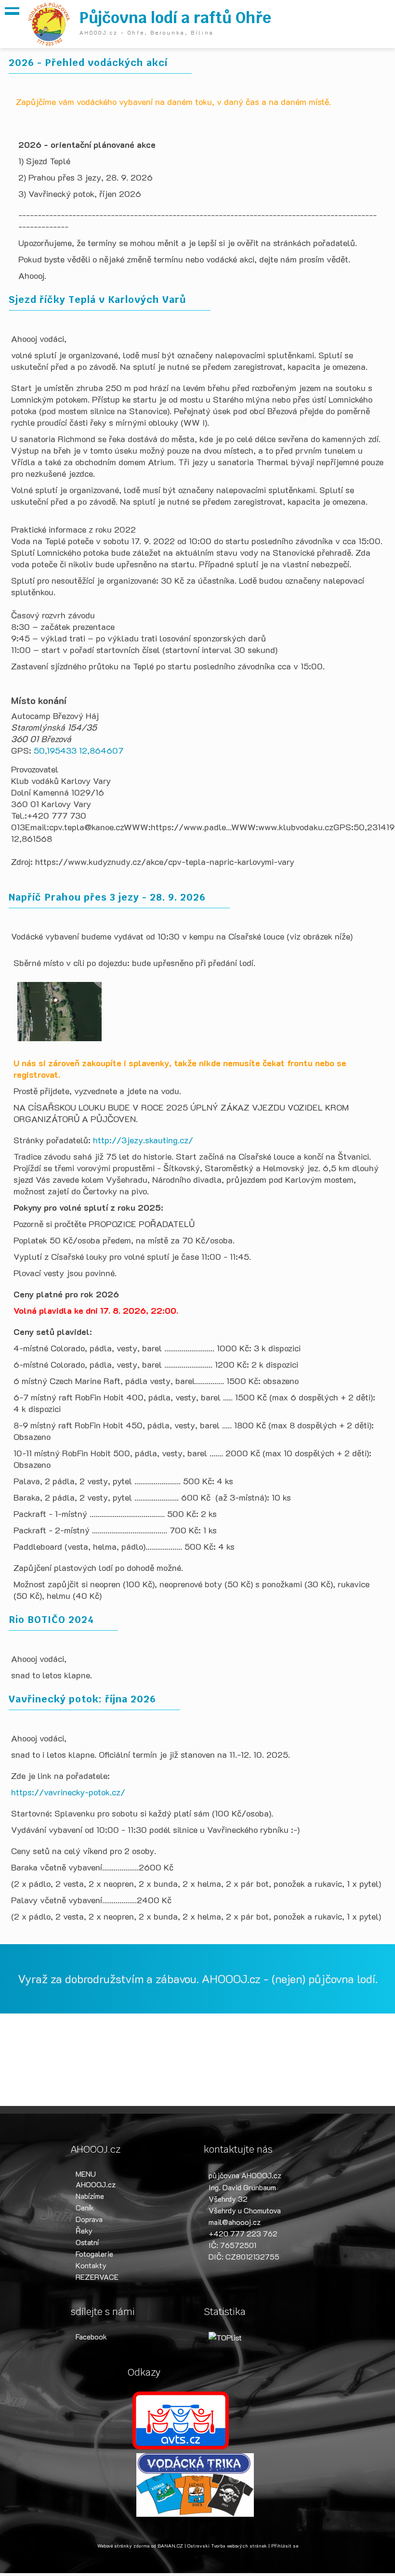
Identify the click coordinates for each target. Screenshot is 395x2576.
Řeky (84, 2230)
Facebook (91, 2336)
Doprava (89, 2219)
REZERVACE (97, 2277)
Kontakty (91, 2265)
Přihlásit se (285, 2546)
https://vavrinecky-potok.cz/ (68, 1792)
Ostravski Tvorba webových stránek (227, 2546)
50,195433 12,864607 (79, 750)
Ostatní (87, 2242)
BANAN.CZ (170, 2546)
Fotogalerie (94, 2254)
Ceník (85, 2207)
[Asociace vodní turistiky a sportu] (181, 2419)
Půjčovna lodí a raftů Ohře (175, 18)
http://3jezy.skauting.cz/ (143, 1140)
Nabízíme (90, 2196)
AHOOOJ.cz (96, 2184)
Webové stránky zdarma (124, 2546)
